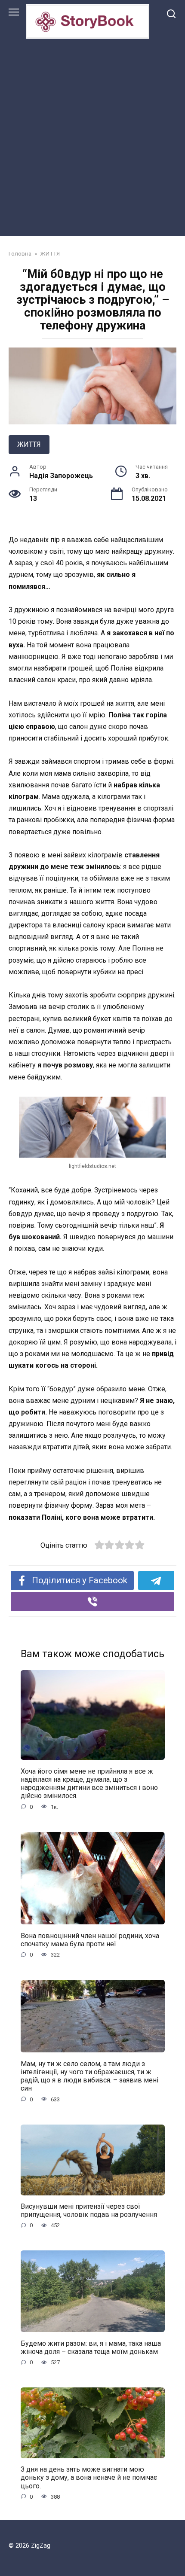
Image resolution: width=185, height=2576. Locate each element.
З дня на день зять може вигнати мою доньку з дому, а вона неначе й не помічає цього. (89, 2477)
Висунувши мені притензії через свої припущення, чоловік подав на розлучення (89, 2210)
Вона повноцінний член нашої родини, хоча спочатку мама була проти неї (90, 1939)
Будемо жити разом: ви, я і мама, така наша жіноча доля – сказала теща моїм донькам (91, 2347)
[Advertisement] (92, 135)
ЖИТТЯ (29, 444)
